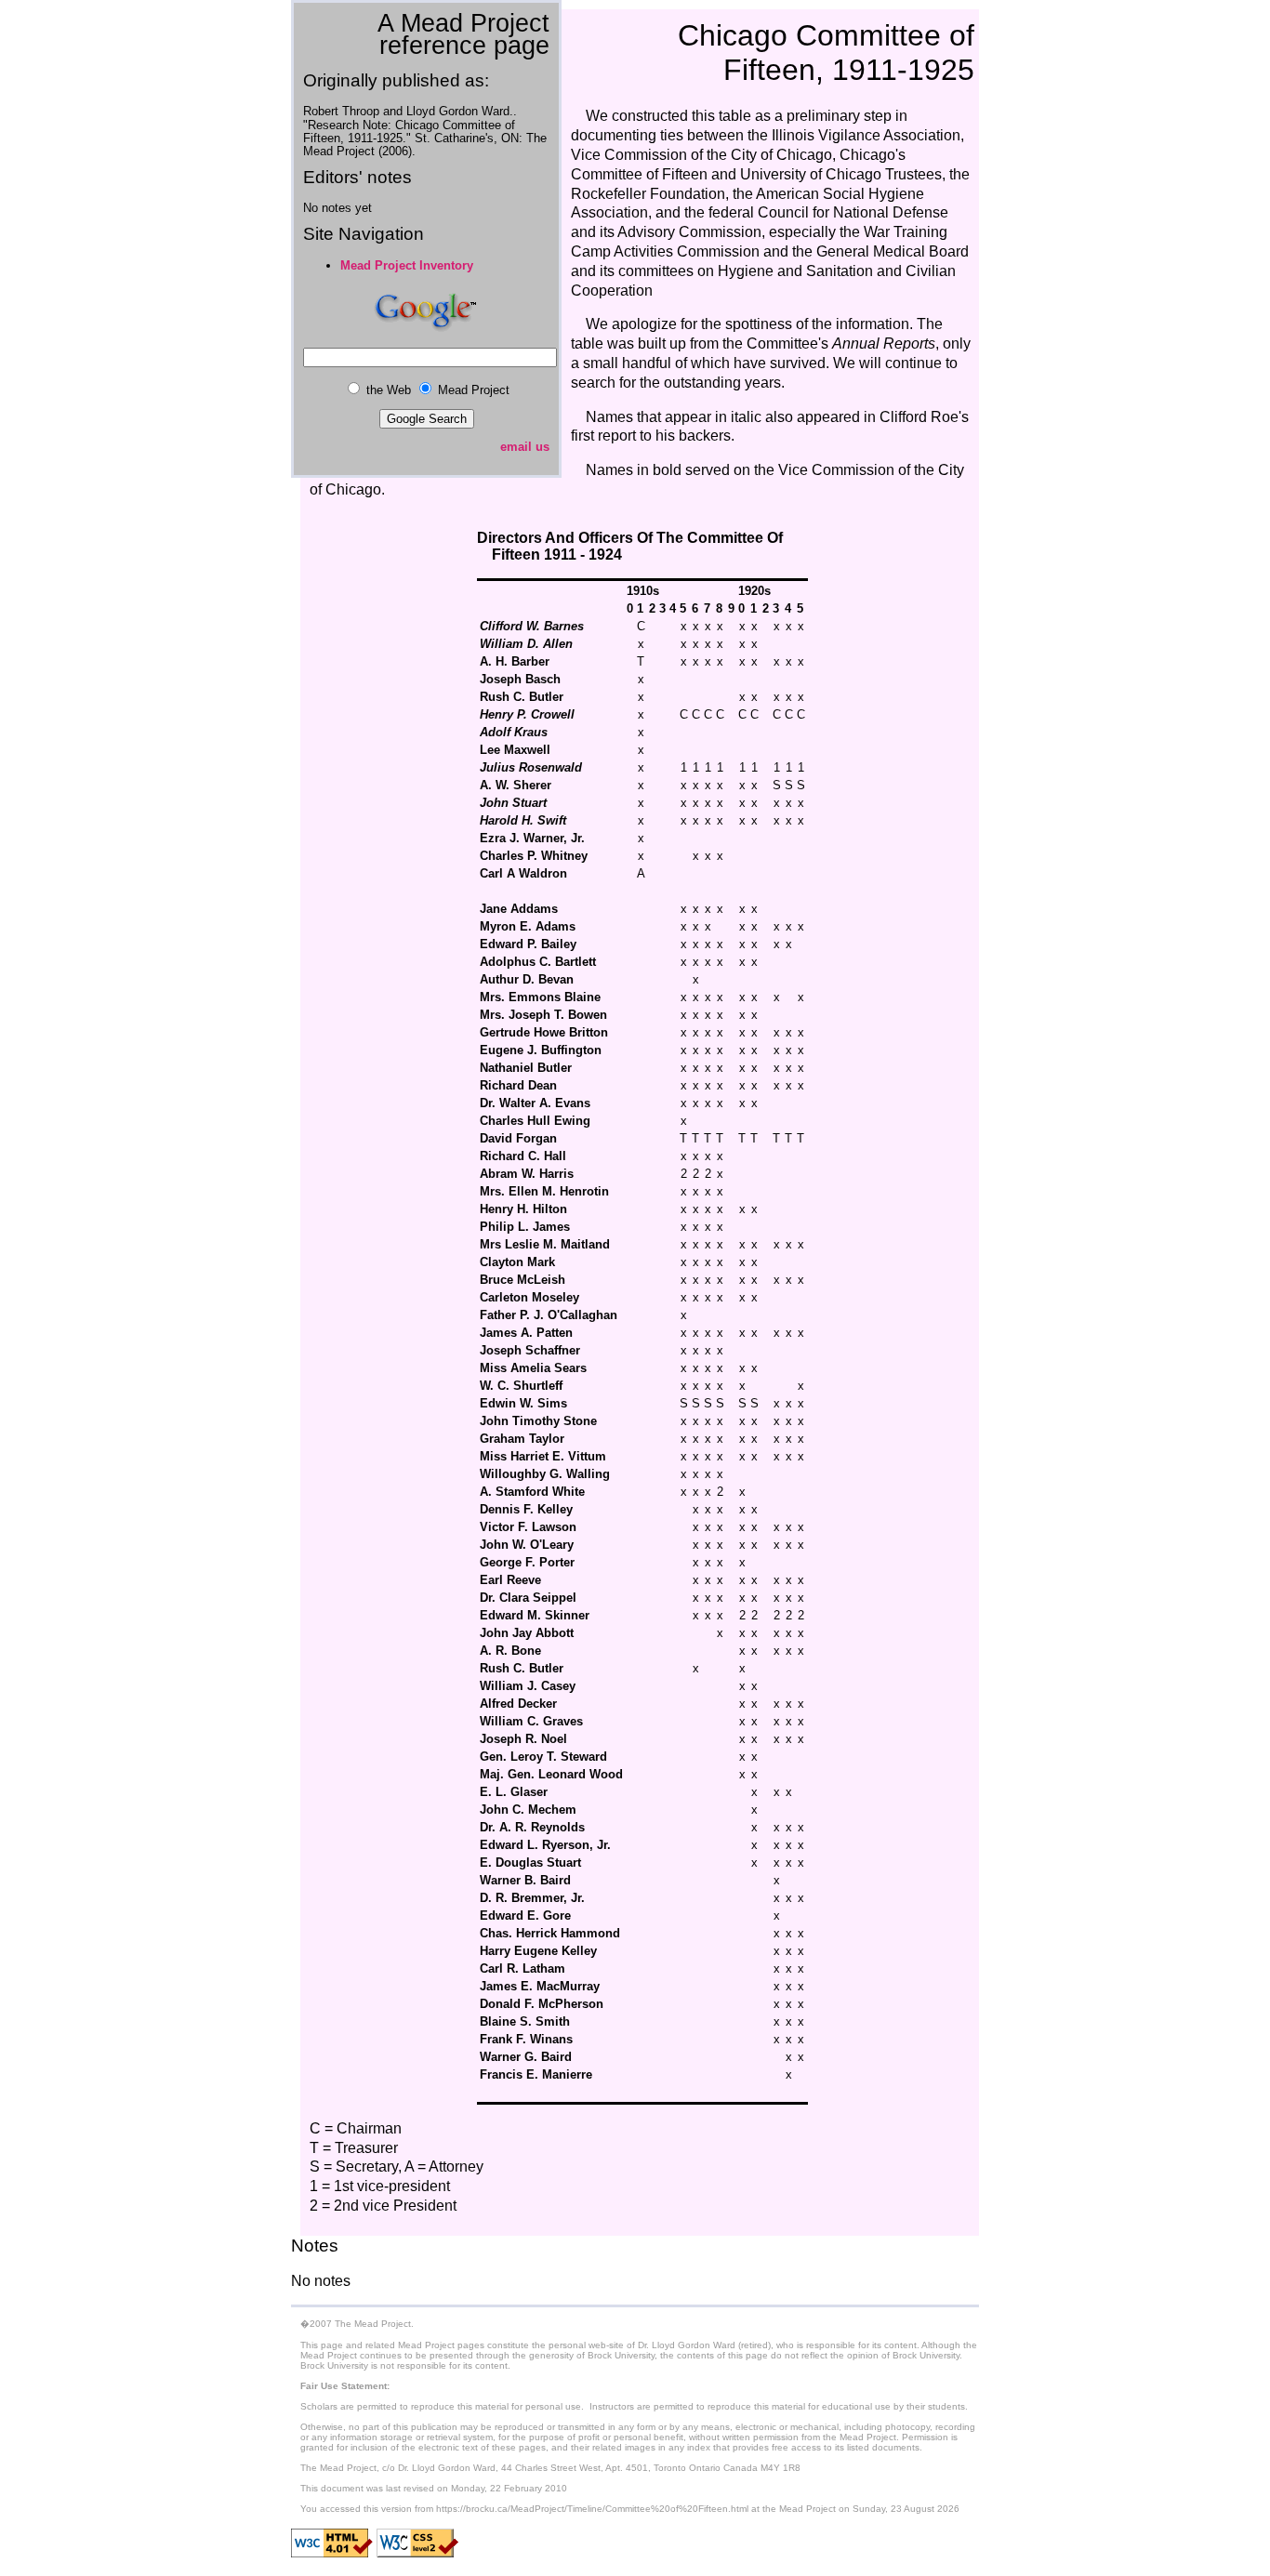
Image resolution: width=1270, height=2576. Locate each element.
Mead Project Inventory (407, 265)
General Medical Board (893, 251)
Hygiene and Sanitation (797, 271)
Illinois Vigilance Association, (868, 135)
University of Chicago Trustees (841, 174)
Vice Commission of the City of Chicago (701, 155)
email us (525, 447)
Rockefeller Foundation (648, 194)
